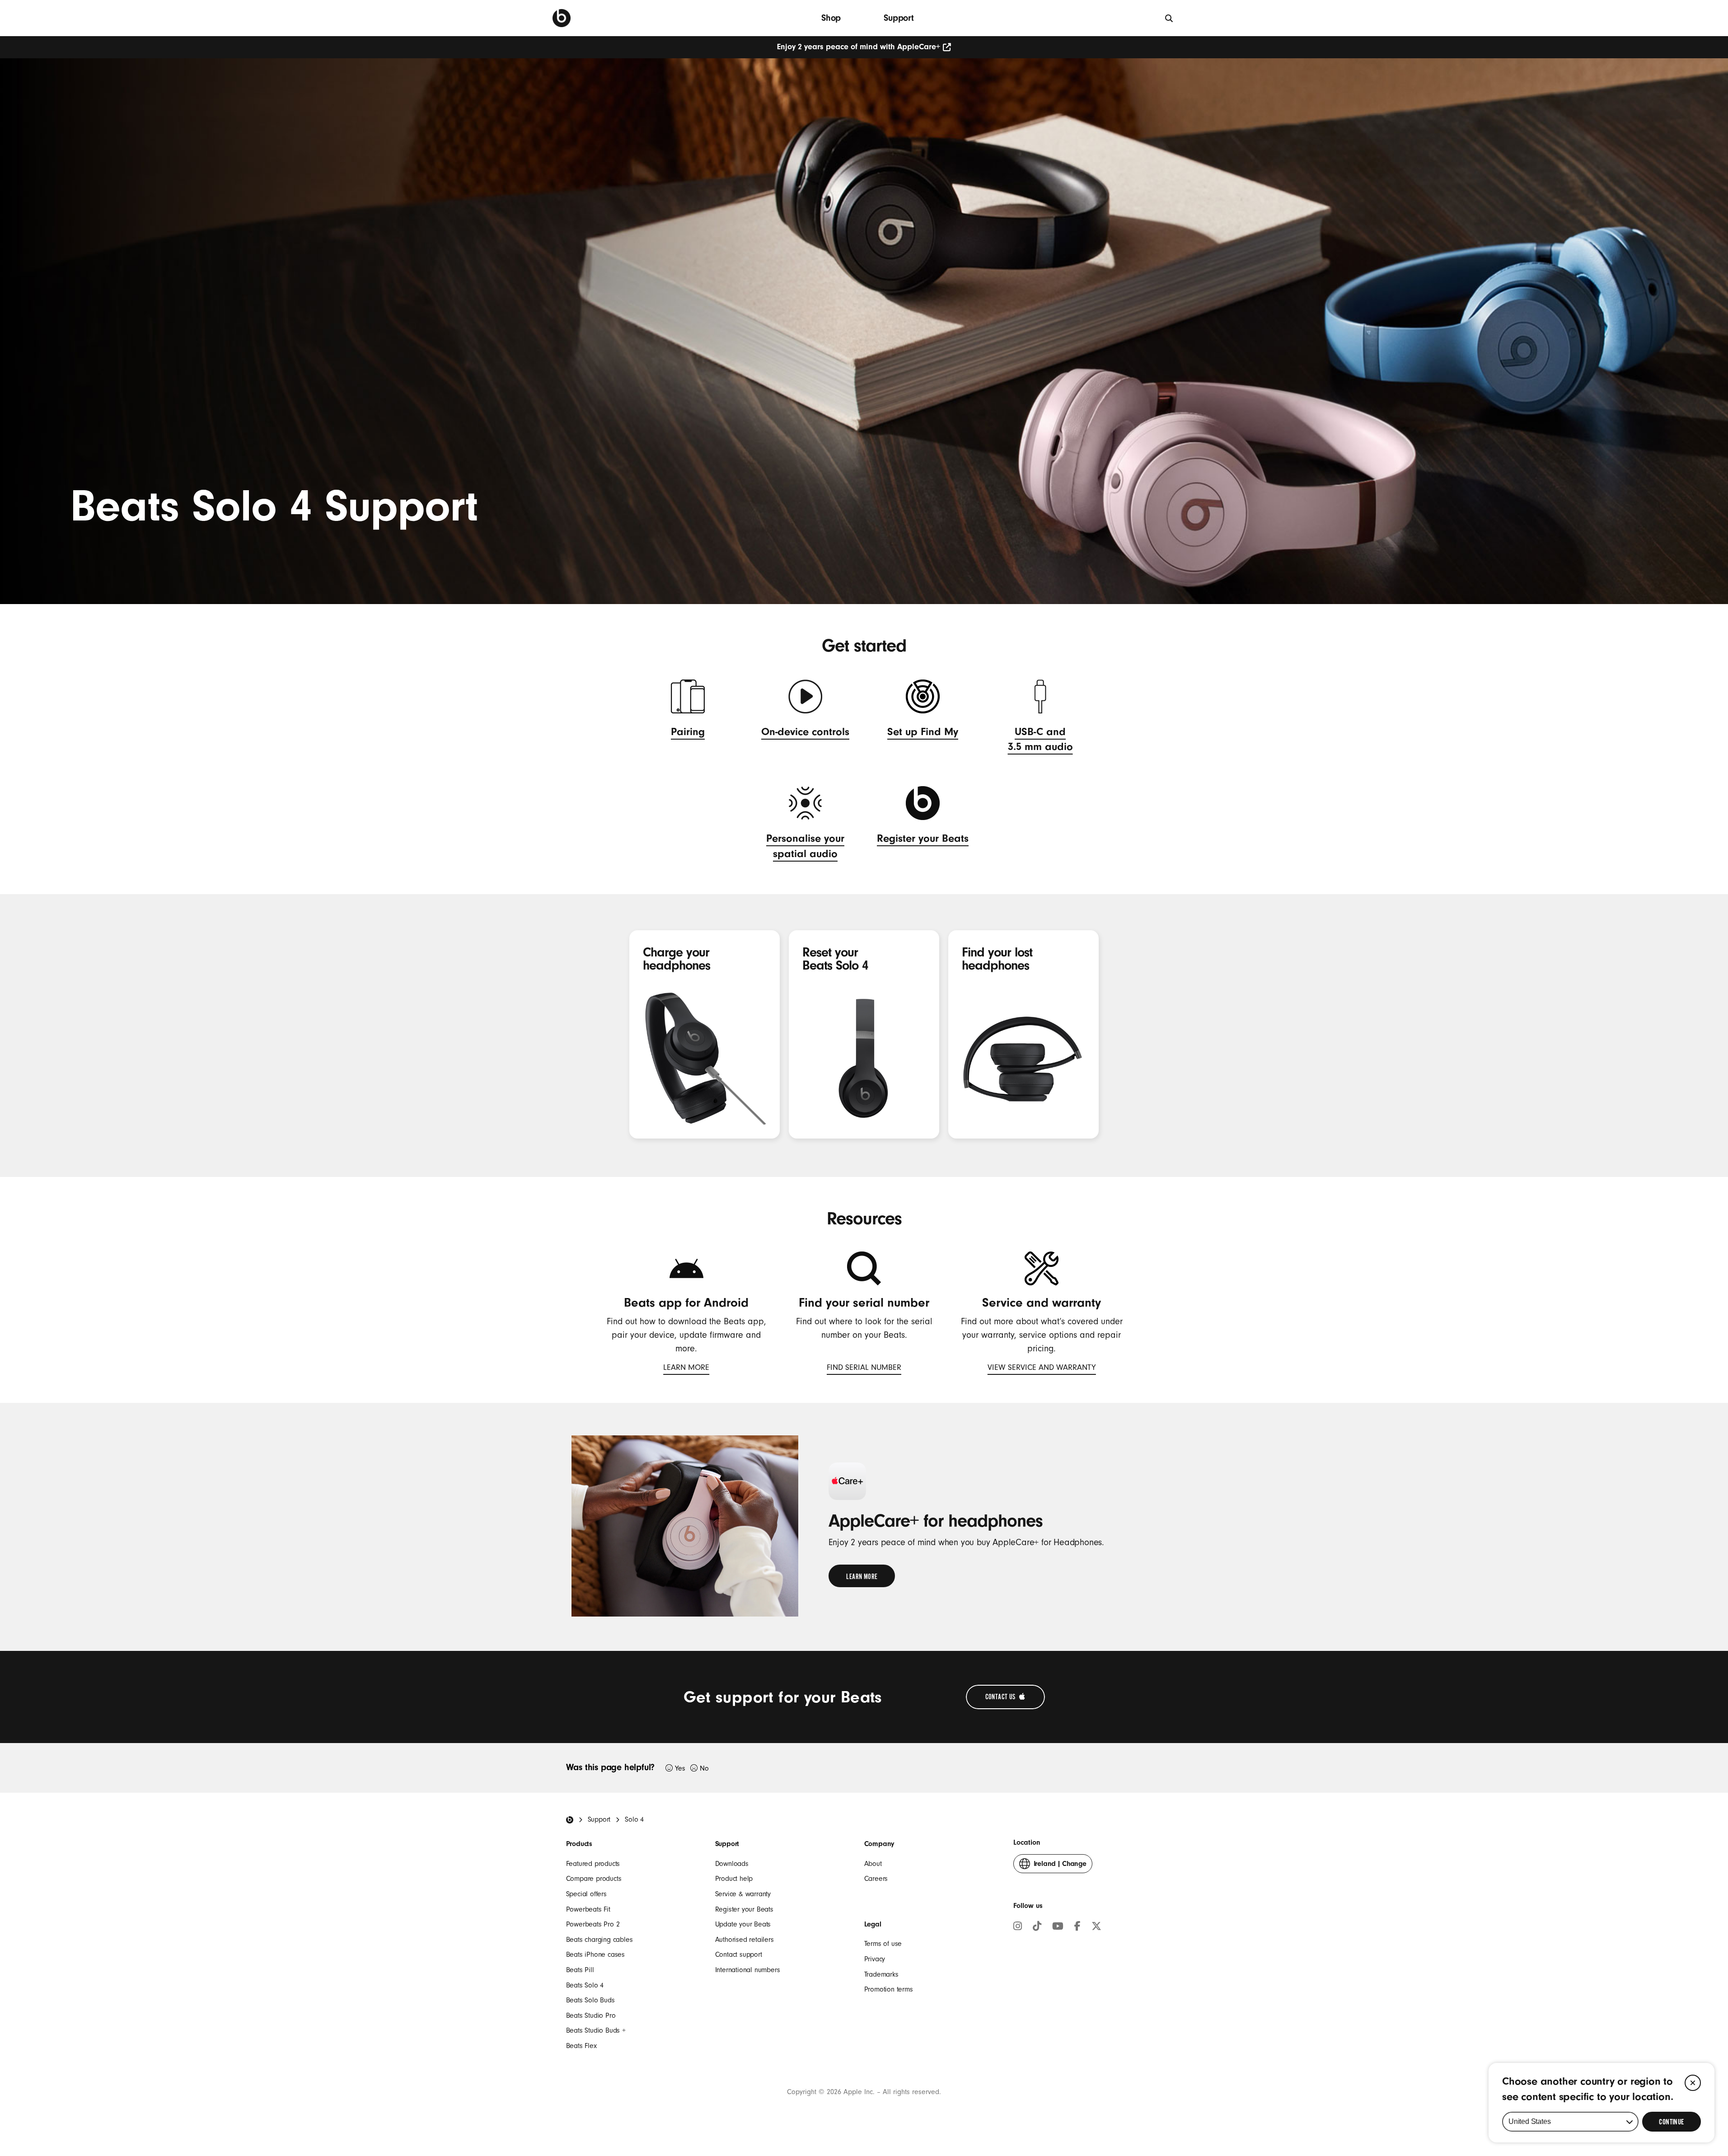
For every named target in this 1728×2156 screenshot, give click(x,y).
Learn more (686, 1369)
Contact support (739, 1954)
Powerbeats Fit (588, 1909)
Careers (876, 1879)
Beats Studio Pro (591, 2015)
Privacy (875, 1959)
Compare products (594, 1879)
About (873, 1864)
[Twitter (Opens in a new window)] (1096, 1927)
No (704, 1768)
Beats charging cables (599, 1940)
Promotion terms (889, 1989)
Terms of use (883, 1944)
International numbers (748, 1970)
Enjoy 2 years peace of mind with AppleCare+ (859, 47)
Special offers (586, 1894)
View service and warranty (1042, 1369)
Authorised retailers (745, 1940)
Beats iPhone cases (595, 1954)
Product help (734, 1879)
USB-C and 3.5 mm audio (1040, 741)
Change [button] (1060, 1866)
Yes (680, 1768)
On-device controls (805, 733)
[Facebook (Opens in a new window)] (1077, 1927)
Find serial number (864, 1369)
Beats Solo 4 (585, 1985)
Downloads (732, 1864)
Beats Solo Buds (590, 2000)
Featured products (593, 1864)
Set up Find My (923, 733)
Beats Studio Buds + (596, 2030)
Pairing (688, 733)
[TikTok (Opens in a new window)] (1037, 1927)
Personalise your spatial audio (805, 847)
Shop (831, 18)
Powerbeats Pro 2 (593, 1924)
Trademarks (881, 1974)
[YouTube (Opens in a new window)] (1058, 1927)
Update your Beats (743, 1924)
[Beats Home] (570, 1820)
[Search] (1169, 18)
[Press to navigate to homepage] (562, 18)
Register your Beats (923, 840)
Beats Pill (580, 1970)
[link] (862, 1576)
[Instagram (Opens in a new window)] (1018, 1927)
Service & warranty (743, 1894)
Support (899, 18)
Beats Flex (581, 2046)
